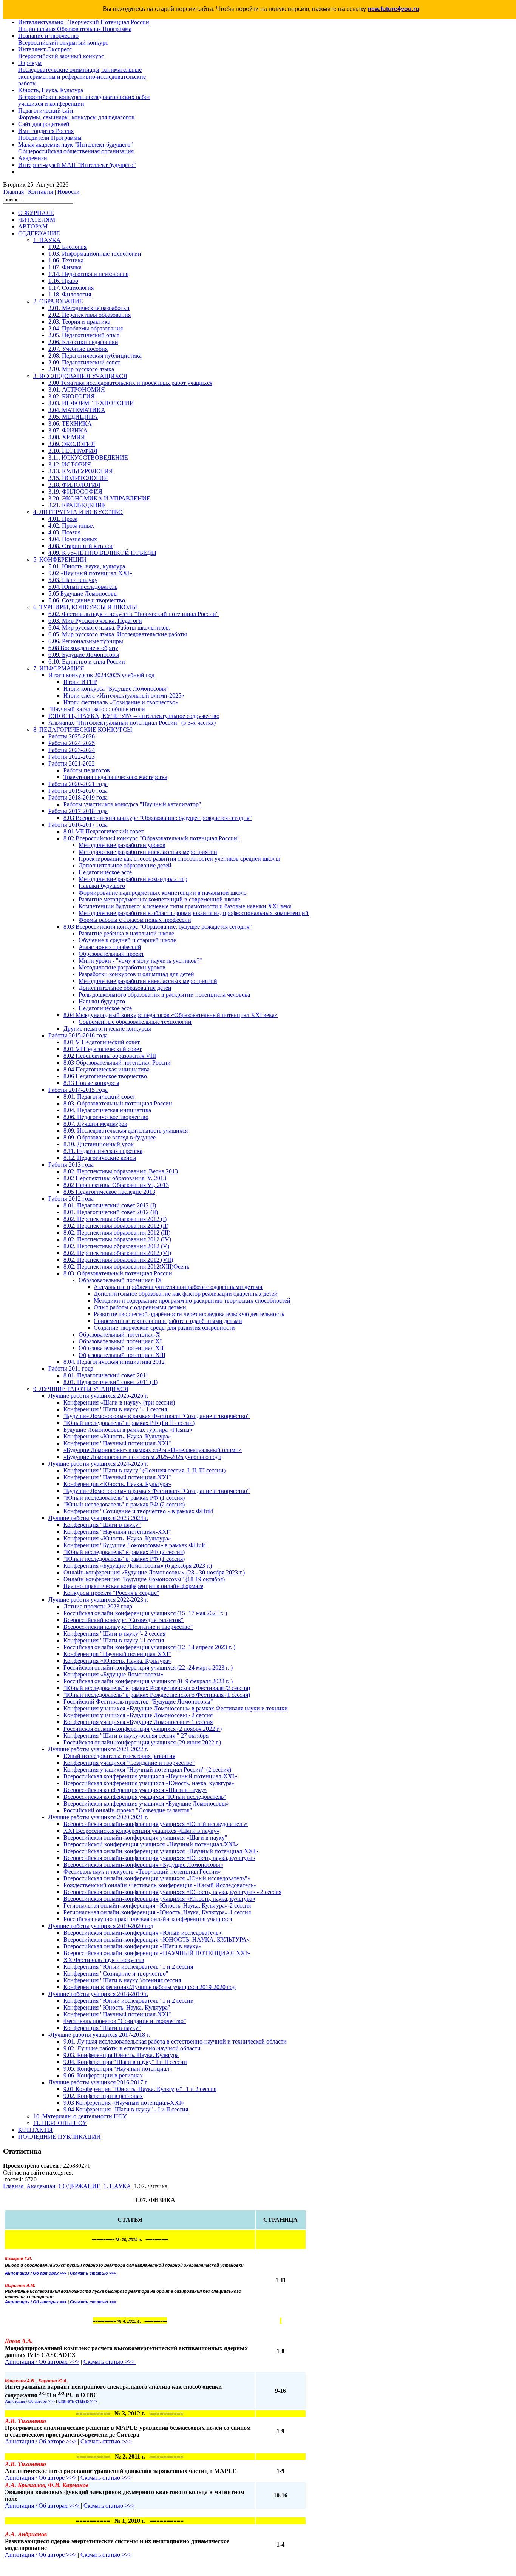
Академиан (41, 2186)
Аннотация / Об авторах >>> (42, 2506)
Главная (14, 192)
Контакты (41, 192)
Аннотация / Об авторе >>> (41, 2478)
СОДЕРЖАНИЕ (80, 2186)
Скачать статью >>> (93, 2273)
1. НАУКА (117, 2186)
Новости (69, 192)
